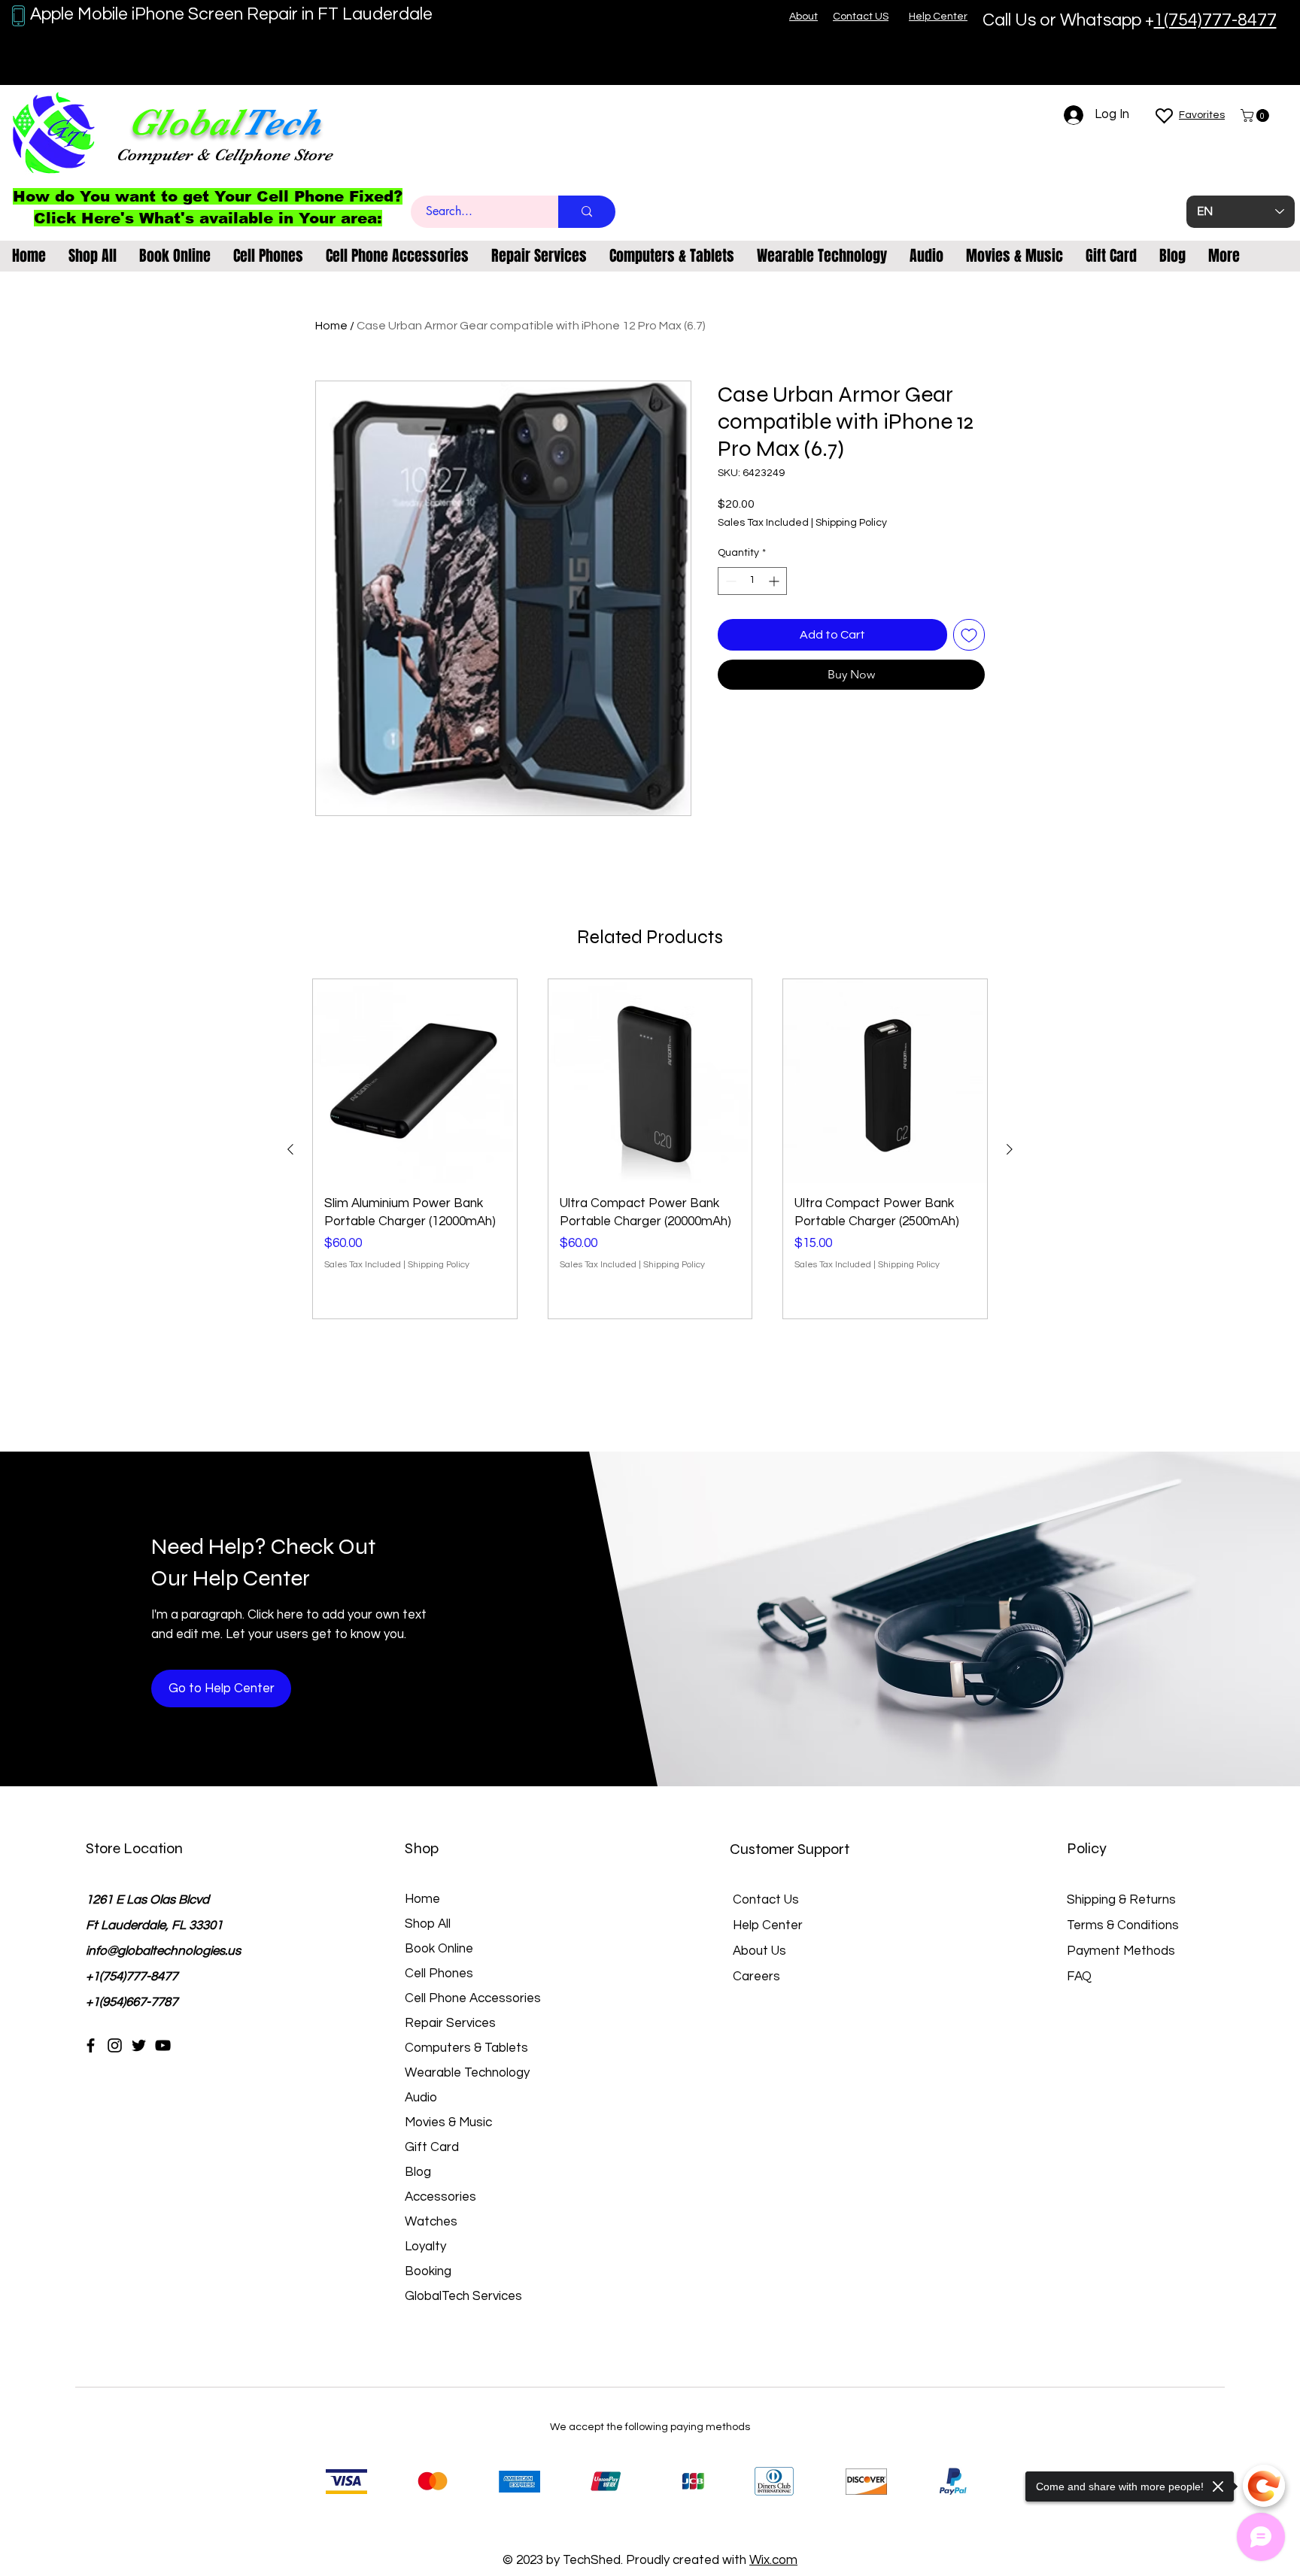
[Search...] (587, 212)
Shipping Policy (851, 523)
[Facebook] (91, 2045)
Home (331, 326)
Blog (418, 2172)
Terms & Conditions (1123, 1925)
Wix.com (773, 2560)
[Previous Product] (290, 1149)
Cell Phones (439, 1974)
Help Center (768, 1925)
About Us (759, 1951)
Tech (281, 122)
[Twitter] (139, 2045)
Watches (431, 2222)
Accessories (440, 2197)
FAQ (1079, 1977)
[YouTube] (163, 2045)
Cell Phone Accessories (473, 1998)
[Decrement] (729, 581)
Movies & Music (448, 2122)
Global (184, 122)
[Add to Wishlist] (969, 635)
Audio (421, 2098)
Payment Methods (1122, 1951)
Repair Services (450, 2023)
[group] (650, 1149)
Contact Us (766, 1900)
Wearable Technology (467, 2073)
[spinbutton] (752, 581)
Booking (428, 2271)
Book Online (439, 1949)
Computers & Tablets (466, 2048)
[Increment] (775, 581)
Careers (756, 1977)
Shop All (428, 1924)
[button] (1256, 115)
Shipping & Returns (1121, 1900)
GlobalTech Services (463, 2296)
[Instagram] (115, 2045)
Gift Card (432, 2147)
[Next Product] (1010, 1149)
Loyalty (425, 2247)
